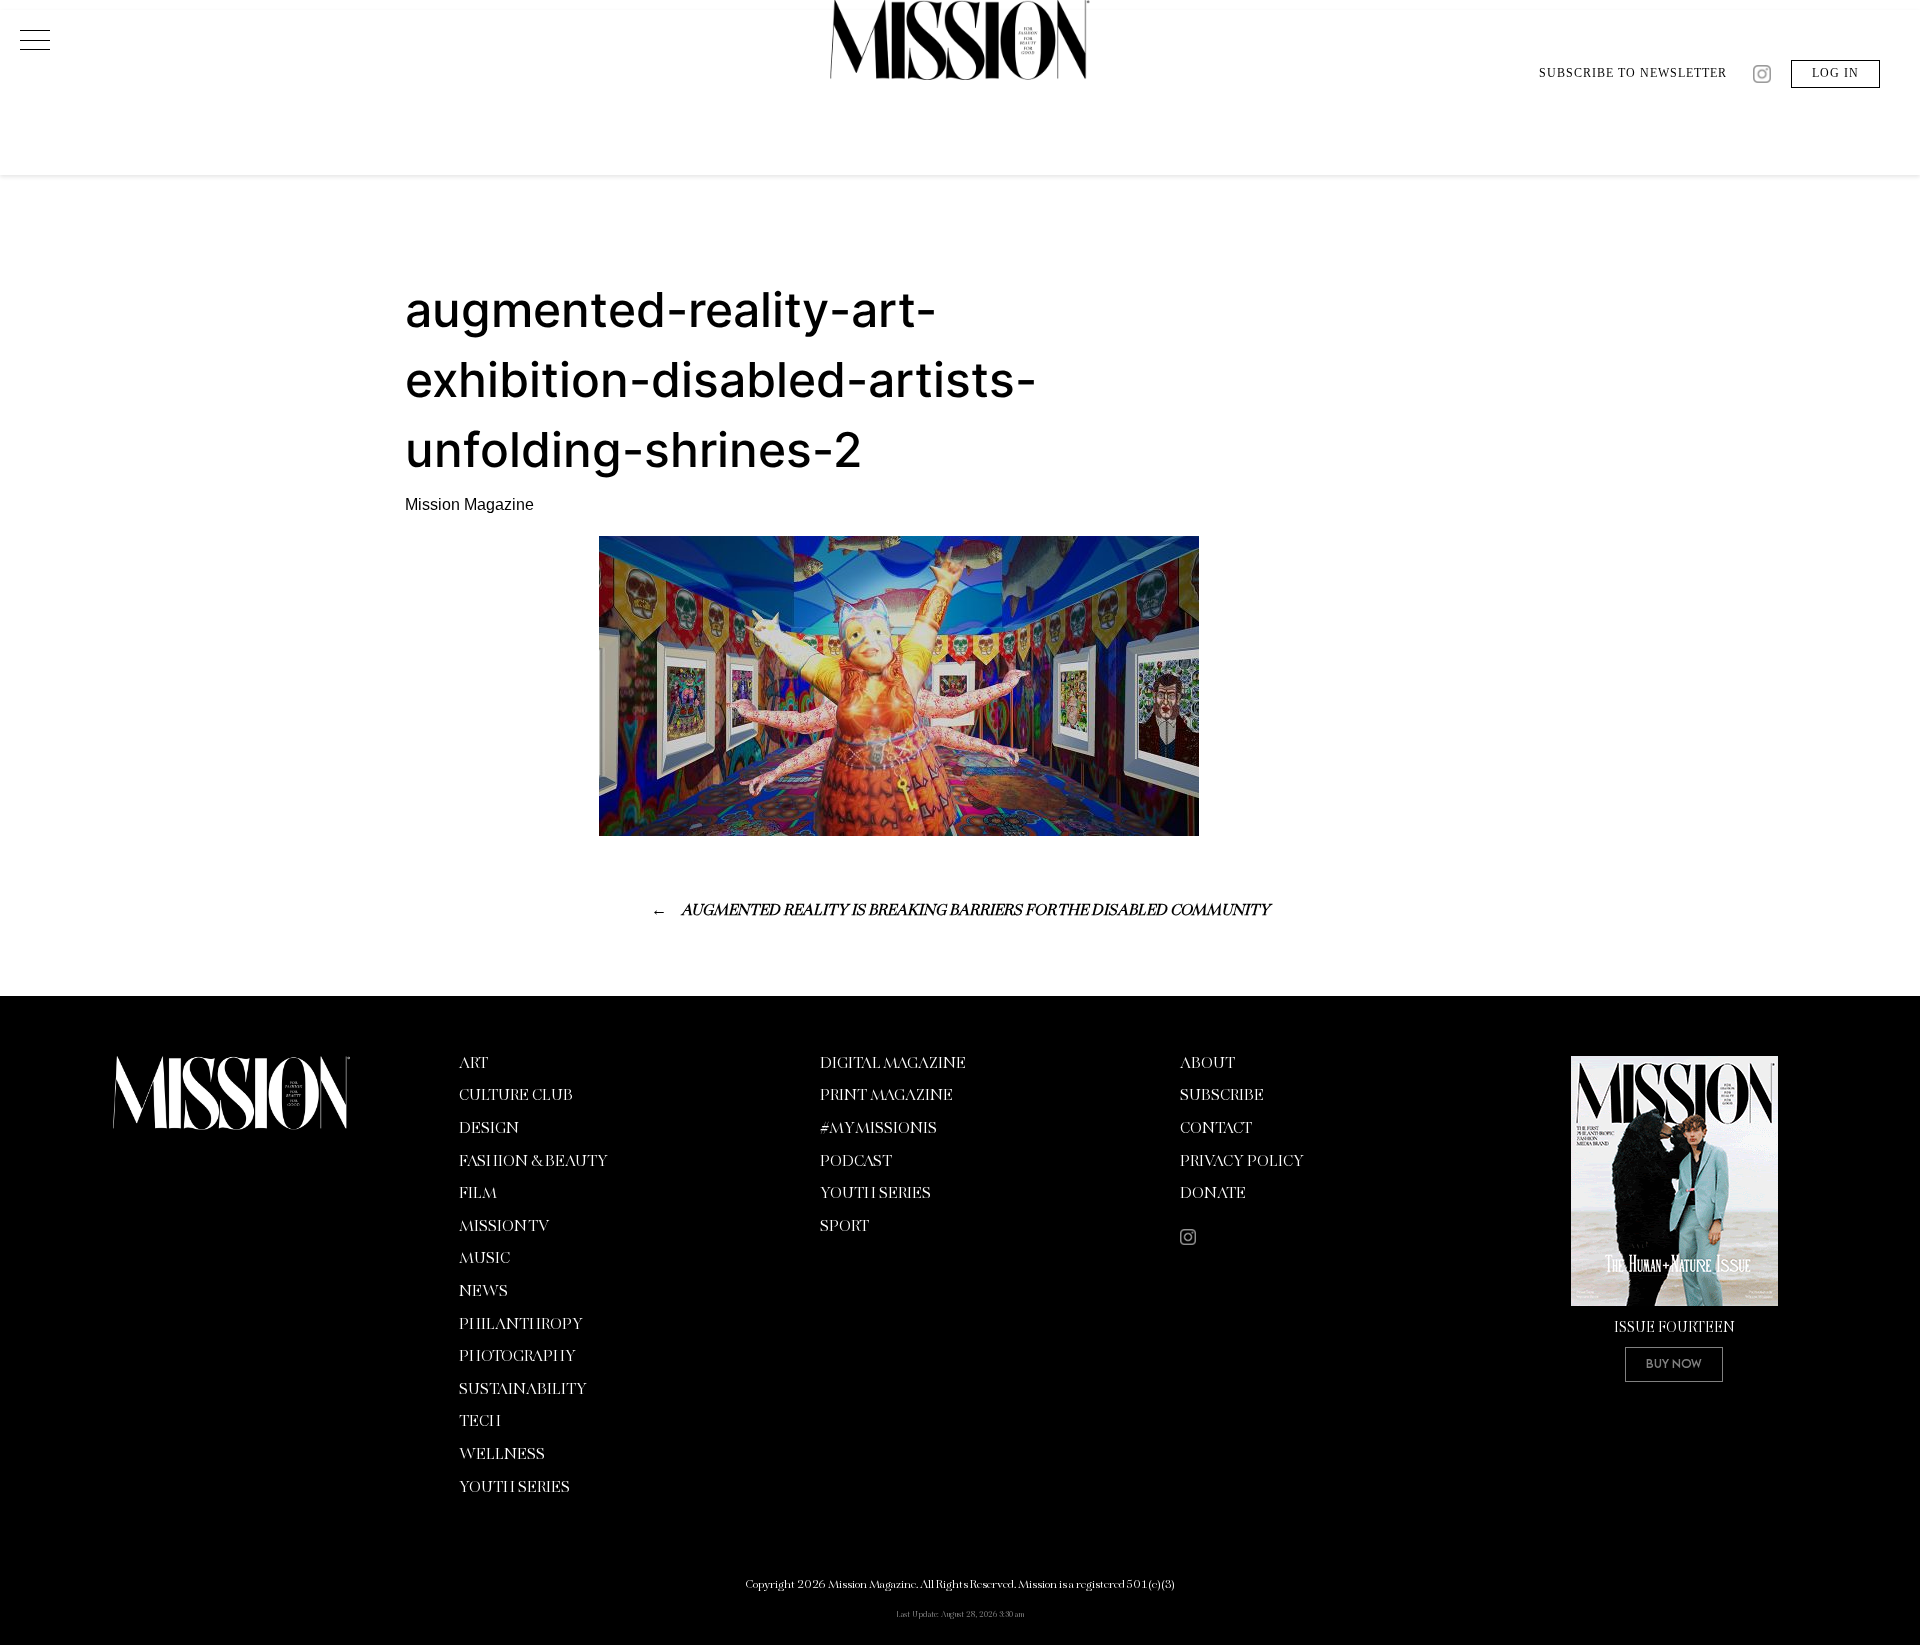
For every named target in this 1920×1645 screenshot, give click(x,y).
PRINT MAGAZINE (886, 1096)
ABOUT (1207, 1064)
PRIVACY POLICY (1242, 1162)
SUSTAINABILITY (523, 1390)
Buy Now (1674, 1363)
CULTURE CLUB (516, 1096)
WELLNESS (502, 1455)
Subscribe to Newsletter (1633, 73)
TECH (480, 1422)
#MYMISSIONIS (878, 1129)
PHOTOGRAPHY (517, 1357)
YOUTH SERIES (514, 1488)
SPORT (844, 1227)
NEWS (483, 1292)
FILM (478, 1194)
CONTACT (1216, 1129)
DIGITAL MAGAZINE (893, 1064)
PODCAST (856, 1162)
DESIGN (489, 1129)
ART (473, 1064)
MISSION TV (504, 1227)
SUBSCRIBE (1222, 1096)
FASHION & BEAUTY (533, 1162)
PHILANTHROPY (521, 1325)
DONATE (1213, 1194)
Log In (1835, 73)
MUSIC (484, 1259)
